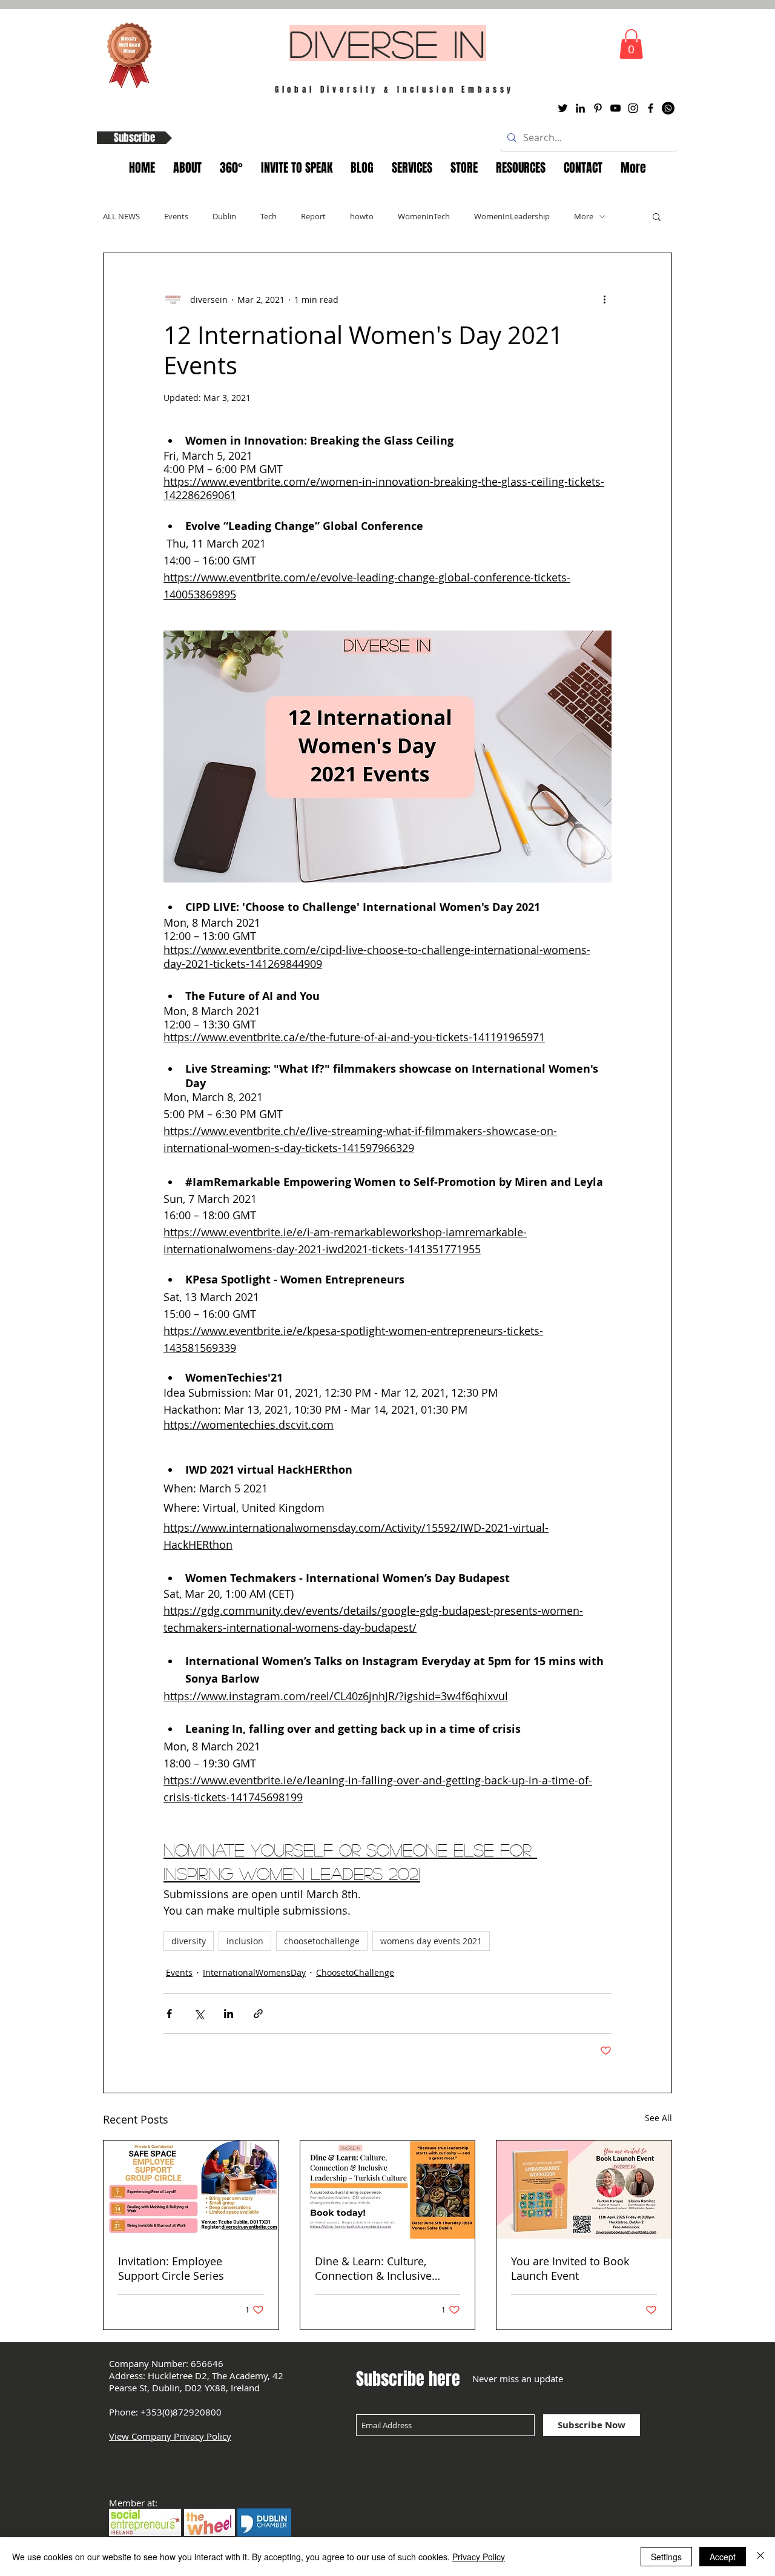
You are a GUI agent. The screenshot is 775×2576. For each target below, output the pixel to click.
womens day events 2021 (431, 1941)
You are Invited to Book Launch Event (570, 2268)
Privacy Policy (479, 2557)
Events (176, 216)
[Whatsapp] (668, 108)
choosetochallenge (322, 1941)
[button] (631, 44)
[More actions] (604, 299)
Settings (666, 2557)
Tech (269, 216)
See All (658, 2118)
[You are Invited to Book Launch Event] (584, 2190)
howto (362, 216)
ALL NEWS (121, 216)
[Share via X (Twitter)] (199, 2014)
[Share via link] (258, 2014)
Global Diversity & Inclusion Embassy (395, 89)
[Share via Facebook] (169, 2014)
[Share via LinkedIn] (229, 2014)
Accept (723, 2557)
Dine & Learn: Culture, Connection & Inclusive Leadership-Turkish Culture (383, 2268)
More (584, 216)
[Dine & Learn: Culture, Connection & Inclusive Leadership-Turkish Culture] (388, 2190)
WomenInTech (424, 216)
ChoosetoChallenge (355, 1972)
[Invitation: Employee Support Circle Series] (191, 2190)
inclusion (245, 1941)
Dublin (224, 216)
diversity (189, 1941)
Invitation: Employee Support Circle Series (171, 2268)
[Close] (760, 2557)
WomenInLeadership (512, 216)
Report (313, 216)
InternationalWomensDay (254, 1972)
